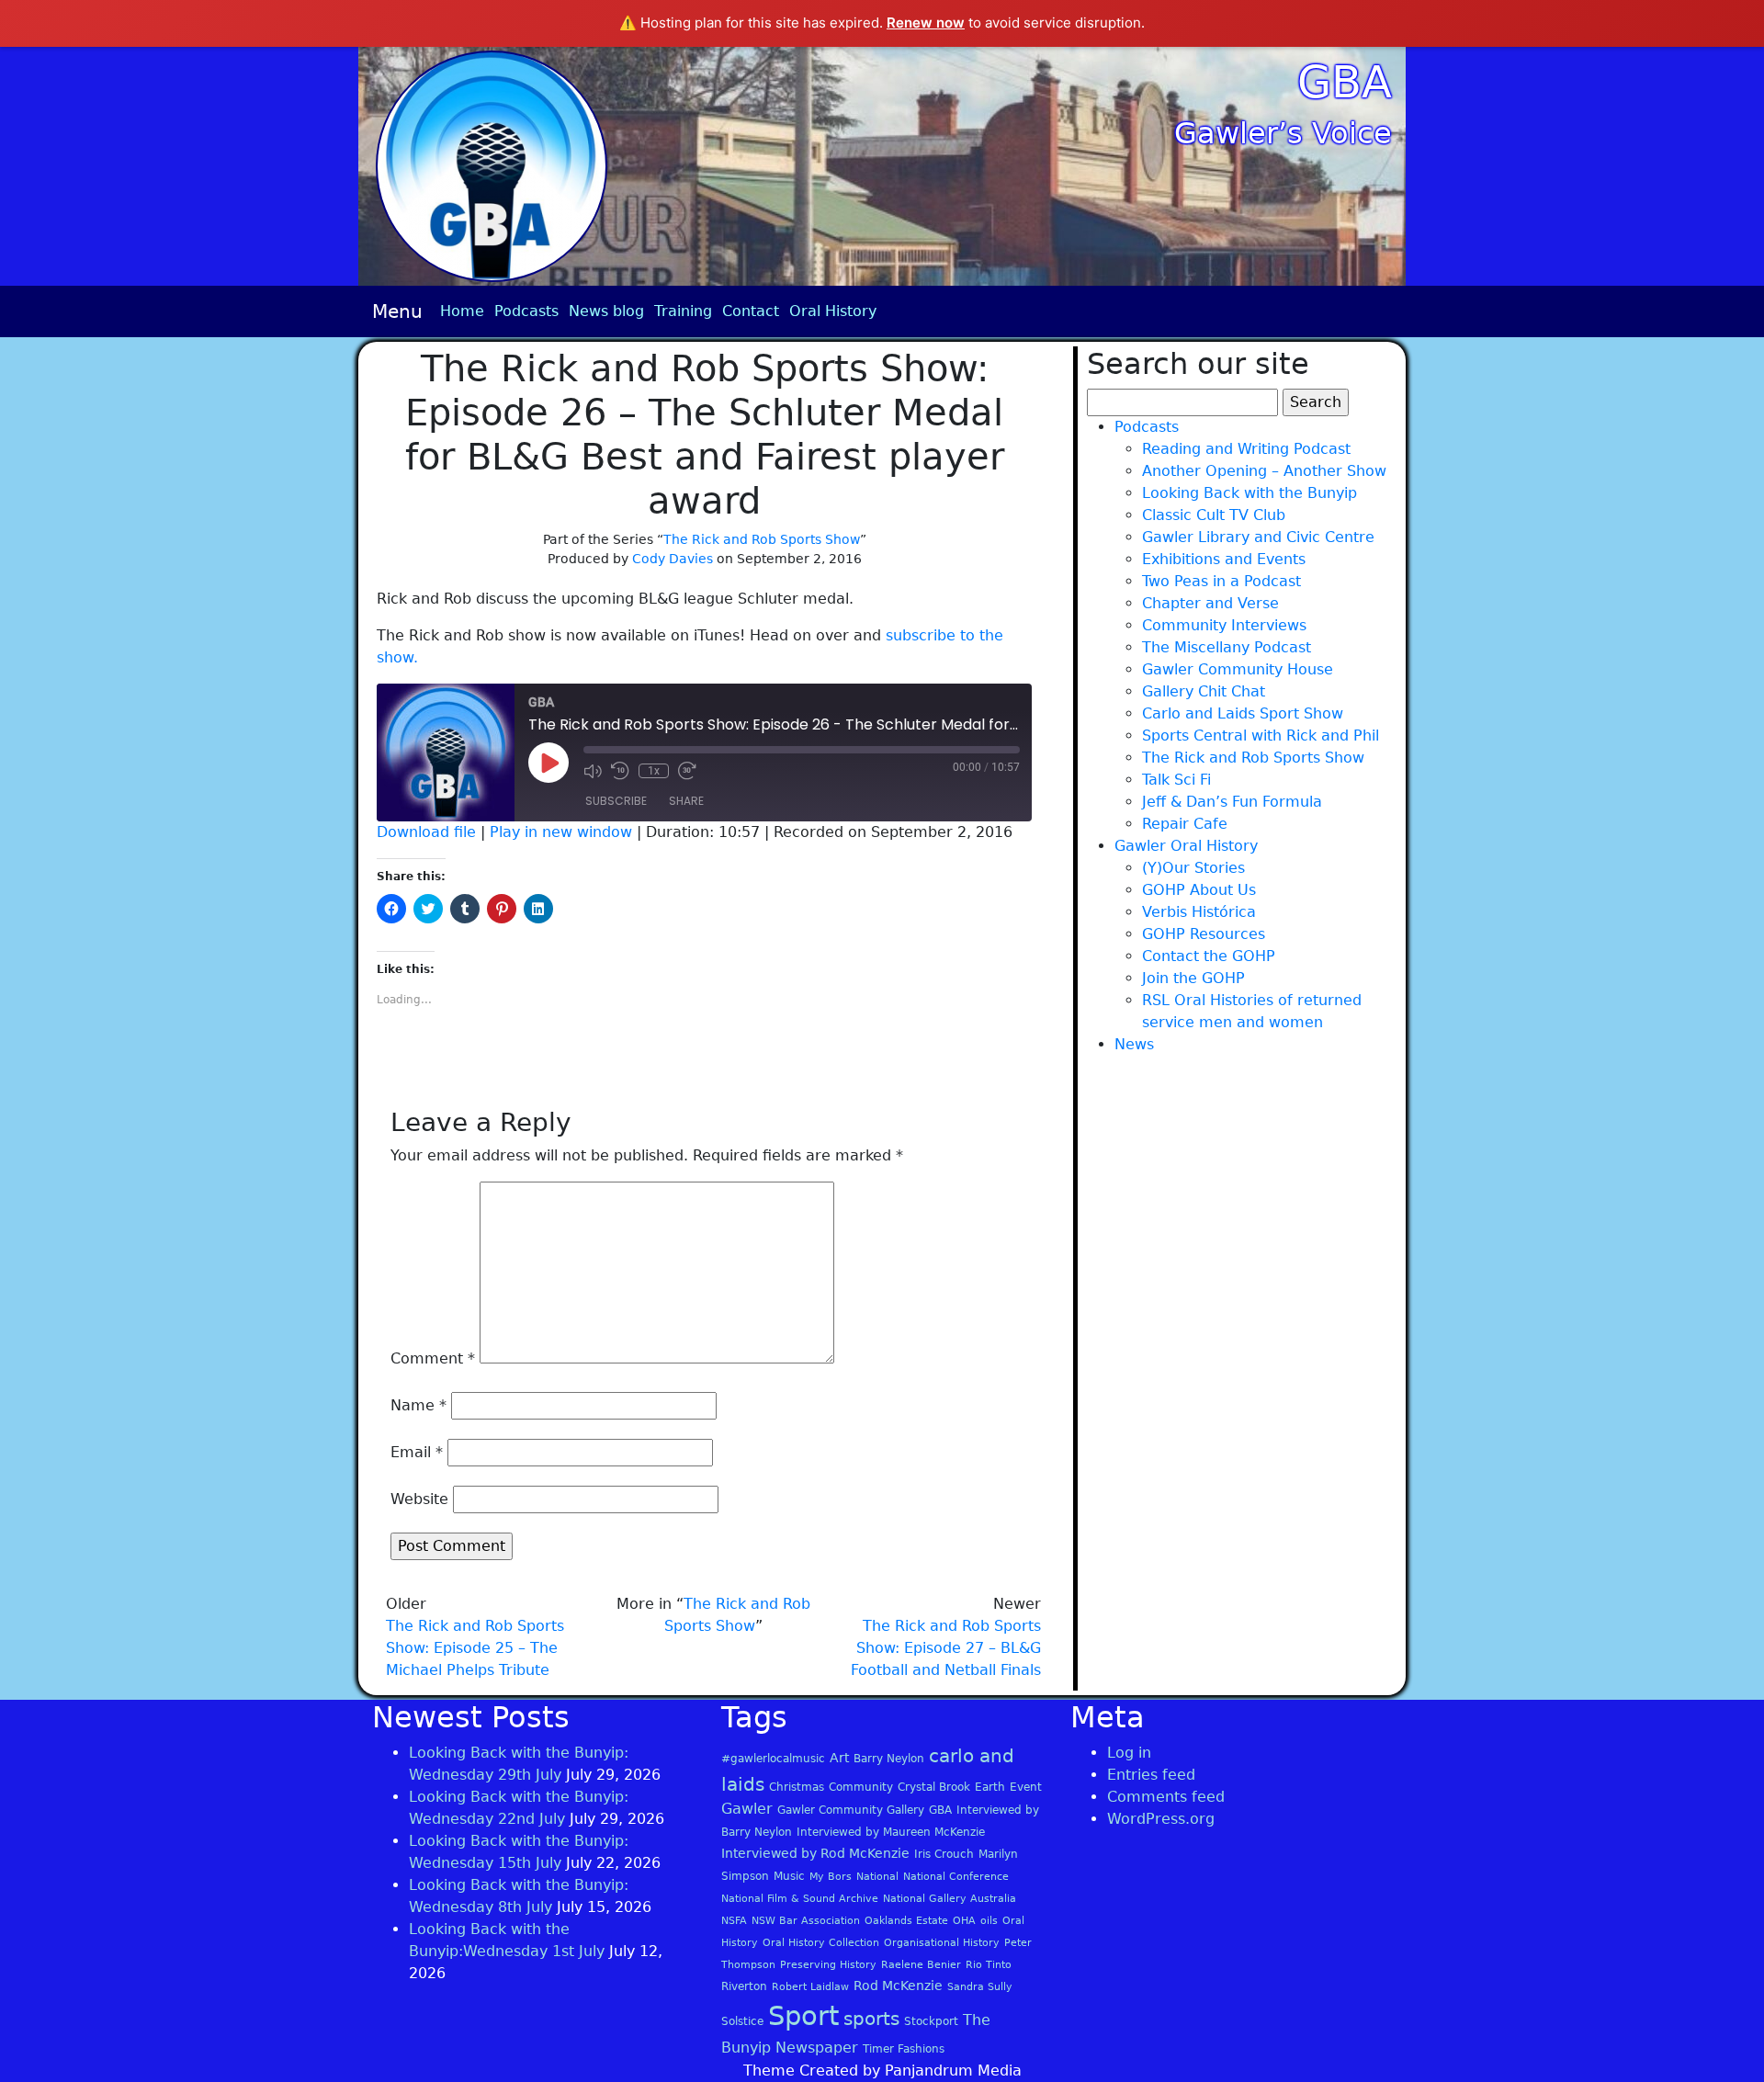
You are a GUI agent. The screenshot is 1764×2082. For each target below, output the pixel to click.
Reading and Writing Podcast (1246, 449)
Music (789, 1876)
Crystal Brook (934, 1787)
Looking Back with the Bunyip (1249, 493)
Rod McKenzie (898, 1986)
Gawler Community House (1238, 669)
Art (839, 1758)
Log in (1129, 1753)
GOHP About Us (1199, 890)
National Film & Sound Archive (800, 1899)
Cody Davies (673, 559)
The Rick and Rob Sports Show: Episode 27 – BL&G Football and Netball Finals (946, 1648)
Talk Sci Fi (1176, 780)
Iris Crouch (944, 1854)
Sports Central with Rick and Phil (1261, 735)
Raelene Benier (921, 1965)
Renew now (926, 23)
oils (989, 1921)
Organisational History (942, 1943)
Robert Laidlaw (810, 1987)
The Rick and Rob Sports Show (762, 539)
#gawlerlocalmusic (773, 1759)
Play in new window (561, 832)
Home (462, 311)
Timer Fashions (904, 2049)
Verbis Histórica (1199, 912)
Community (861, 1787)
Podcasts (526, 311)
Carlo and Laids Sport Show (1243, 713)
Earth (990, 1787)
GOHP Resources (1204, 934)
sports (871, 2019)
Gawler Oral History (1186, 846)
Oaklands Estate (906, 1921)
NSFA (734, 1921)
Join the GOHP (1193, 978)
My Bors (831, 1877)
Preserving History (828, 1965)
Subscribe (616, 801)
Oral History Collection (821, 1943)
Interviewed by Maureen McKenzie (891, 1832)
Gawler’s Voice (1283, 133)
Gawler (747, 1809)
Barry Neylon (889, 1759)
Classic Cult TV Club (1214, 515)
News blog (606, 311)
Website (419, 1499)
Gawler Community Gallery (851, 1810)
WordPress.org (1161, 1819)
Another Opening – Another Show (1264, 471)
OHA (964, 1921)
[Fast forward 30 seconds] (687, 771)
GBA (1345, 82)
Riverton (744, 1986)
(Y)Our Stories (1193, 868)
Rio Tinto (989, 1965)
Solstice (742, 2021)
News (1134, 1044)
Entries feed (1151, 1775)
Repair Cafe (1185, 824)
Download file (426, 832)
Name (418, 1405)
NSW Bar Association (806, 1921)
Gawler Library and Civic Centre (1258, 537)
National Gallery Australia (950, 1899)
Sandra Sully (980, 1987)
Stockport (931, 2021)
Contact (751, 311)
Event (1026, 1787)
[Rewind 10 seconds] (620, 771)
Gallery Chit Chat (1204, 691)
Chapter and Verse (1210, 603)
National (877, 1877)
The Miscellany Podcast (1227, 647)
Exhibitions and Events (1224, 559)
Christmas (797, 1787)
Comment (433, 1358)
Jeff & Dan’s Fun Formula (1232, 802)
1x (654, 771)
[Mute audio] (593, 771)
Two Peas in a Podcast (1221, 581)
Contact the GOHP (1209, 956)
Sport (803, 2016)
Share (686, 801)
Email (417, 1452)
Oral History (833, 311)
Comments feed (1166, 1797)
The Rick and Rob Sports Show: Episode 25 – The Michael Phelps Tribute (475, 1648)
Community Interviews (1224, 625)
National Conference (956, 1877)
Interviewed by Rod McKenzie (815, 1853)
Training (683, 311)
